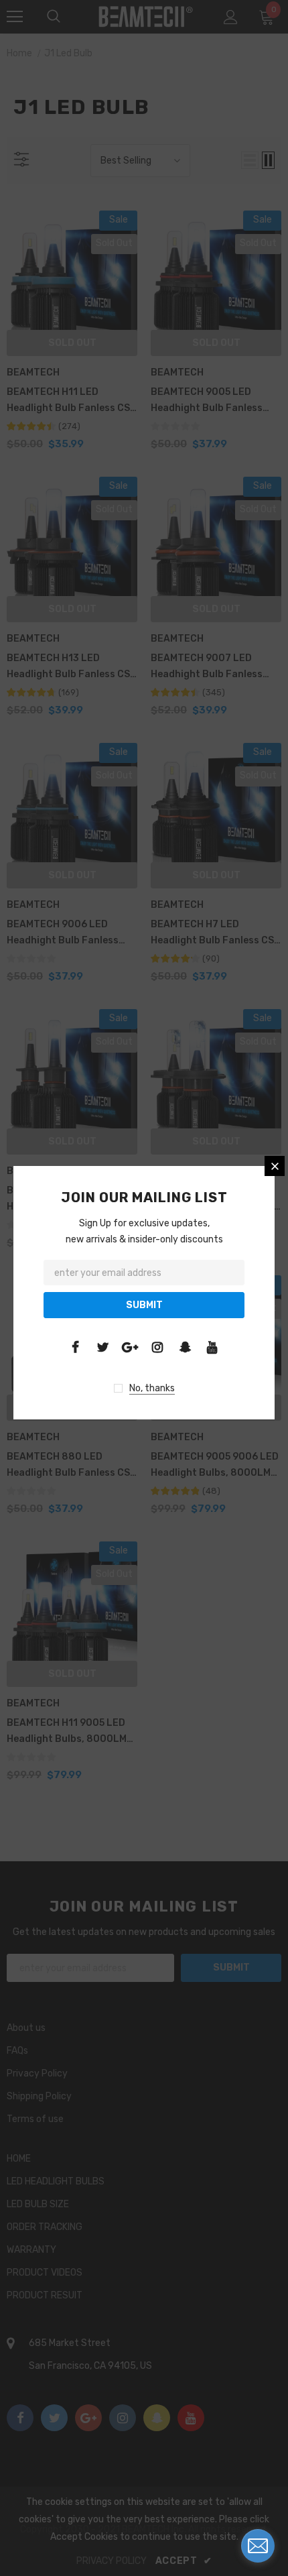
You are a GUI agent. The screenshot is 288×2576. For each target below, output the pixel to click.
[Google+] (130, 1347)
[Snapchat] (185, 1347)
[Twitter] (102, 1347)
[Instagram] (157, 1347)
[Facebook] (75, 1347)
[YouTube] (212, 1347)
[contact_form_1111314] (258, 2546)
